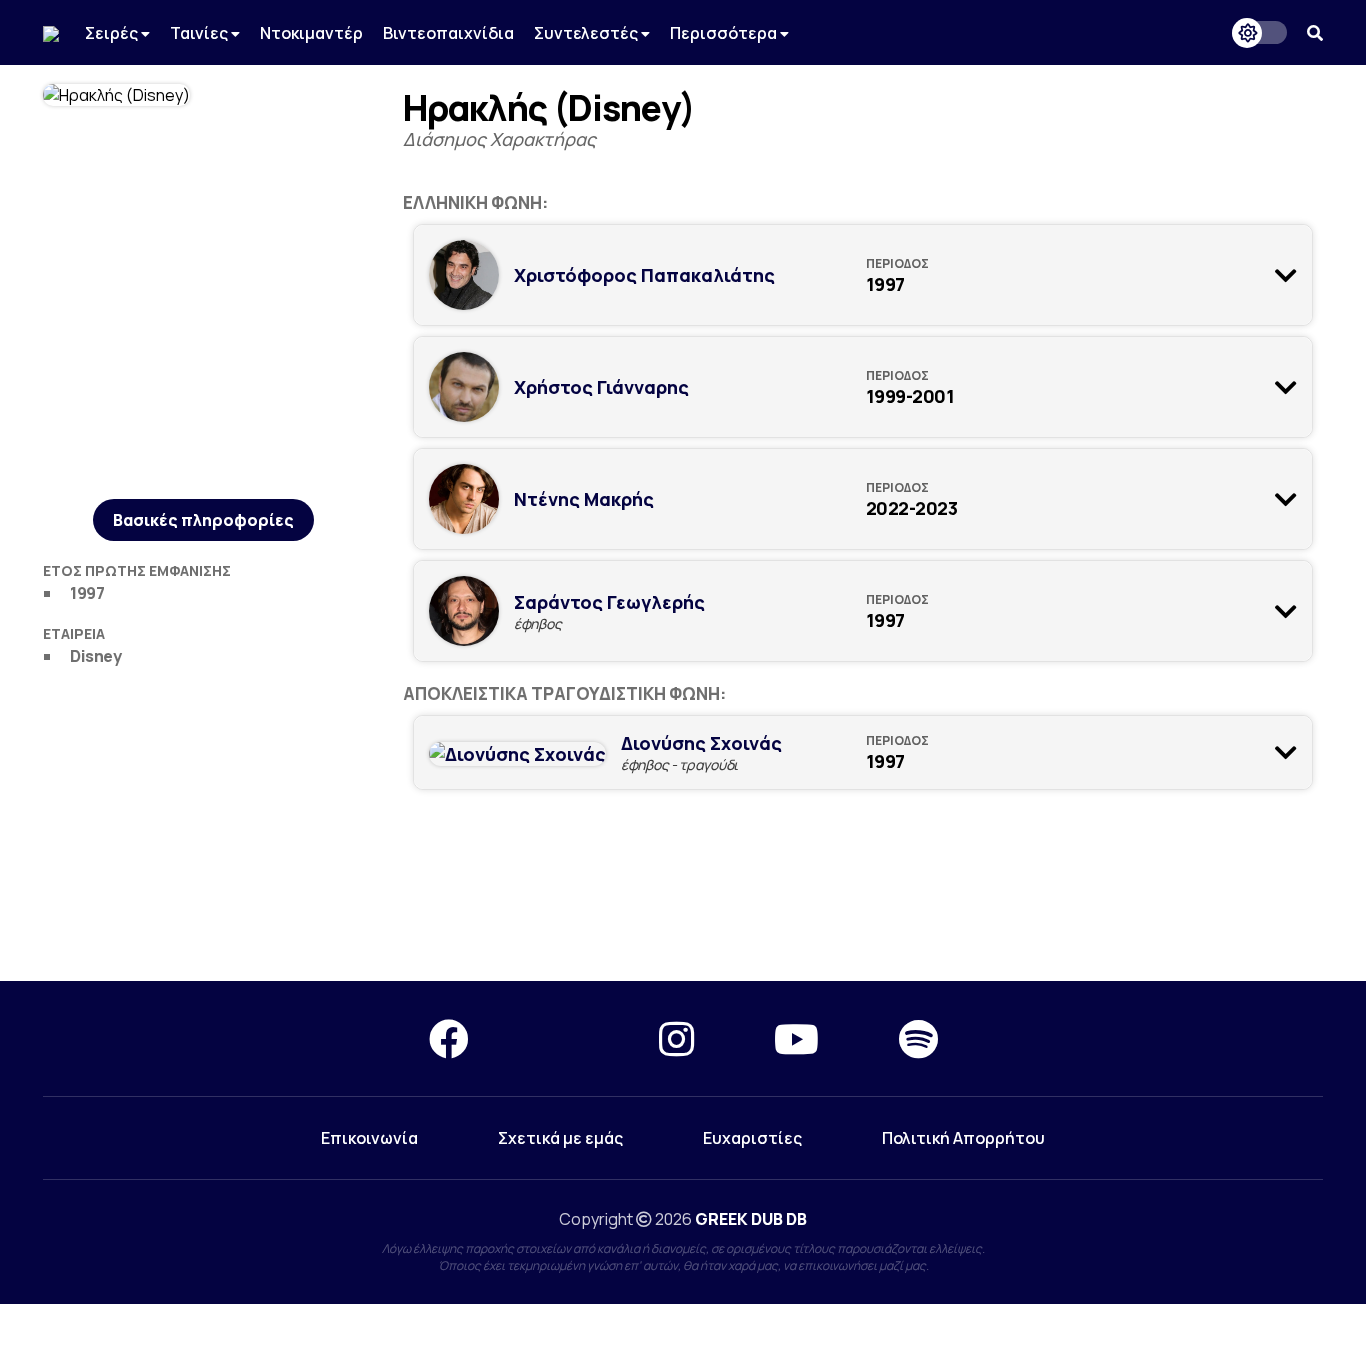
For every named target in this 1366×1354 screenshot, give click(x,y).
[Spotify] (918, 1038)
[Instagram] (676, 1038)
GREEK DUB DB (751, 1219)
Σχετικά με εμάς (560, 1138)
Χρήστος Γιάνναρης (601, 387)
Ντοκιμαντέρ (311, 33)
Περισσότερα (725, 33)
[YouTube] (796, 1038)
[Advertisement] (683, 894)
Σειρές (113, 33)
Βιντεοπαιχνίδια (448, 33)
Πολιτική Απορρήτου (963, 1138)
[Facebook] (449, 1038)
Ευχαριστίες (752, 1138)
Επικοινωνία (369, 1138)
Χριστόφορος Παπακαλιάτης (644, 275)
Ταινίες (200, 33)
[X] (564, 1038)
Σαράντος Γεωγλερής (609, 602)
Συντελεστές (587, 33)
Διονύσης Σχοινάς (701, 743)
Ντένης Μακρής (584, 499)
